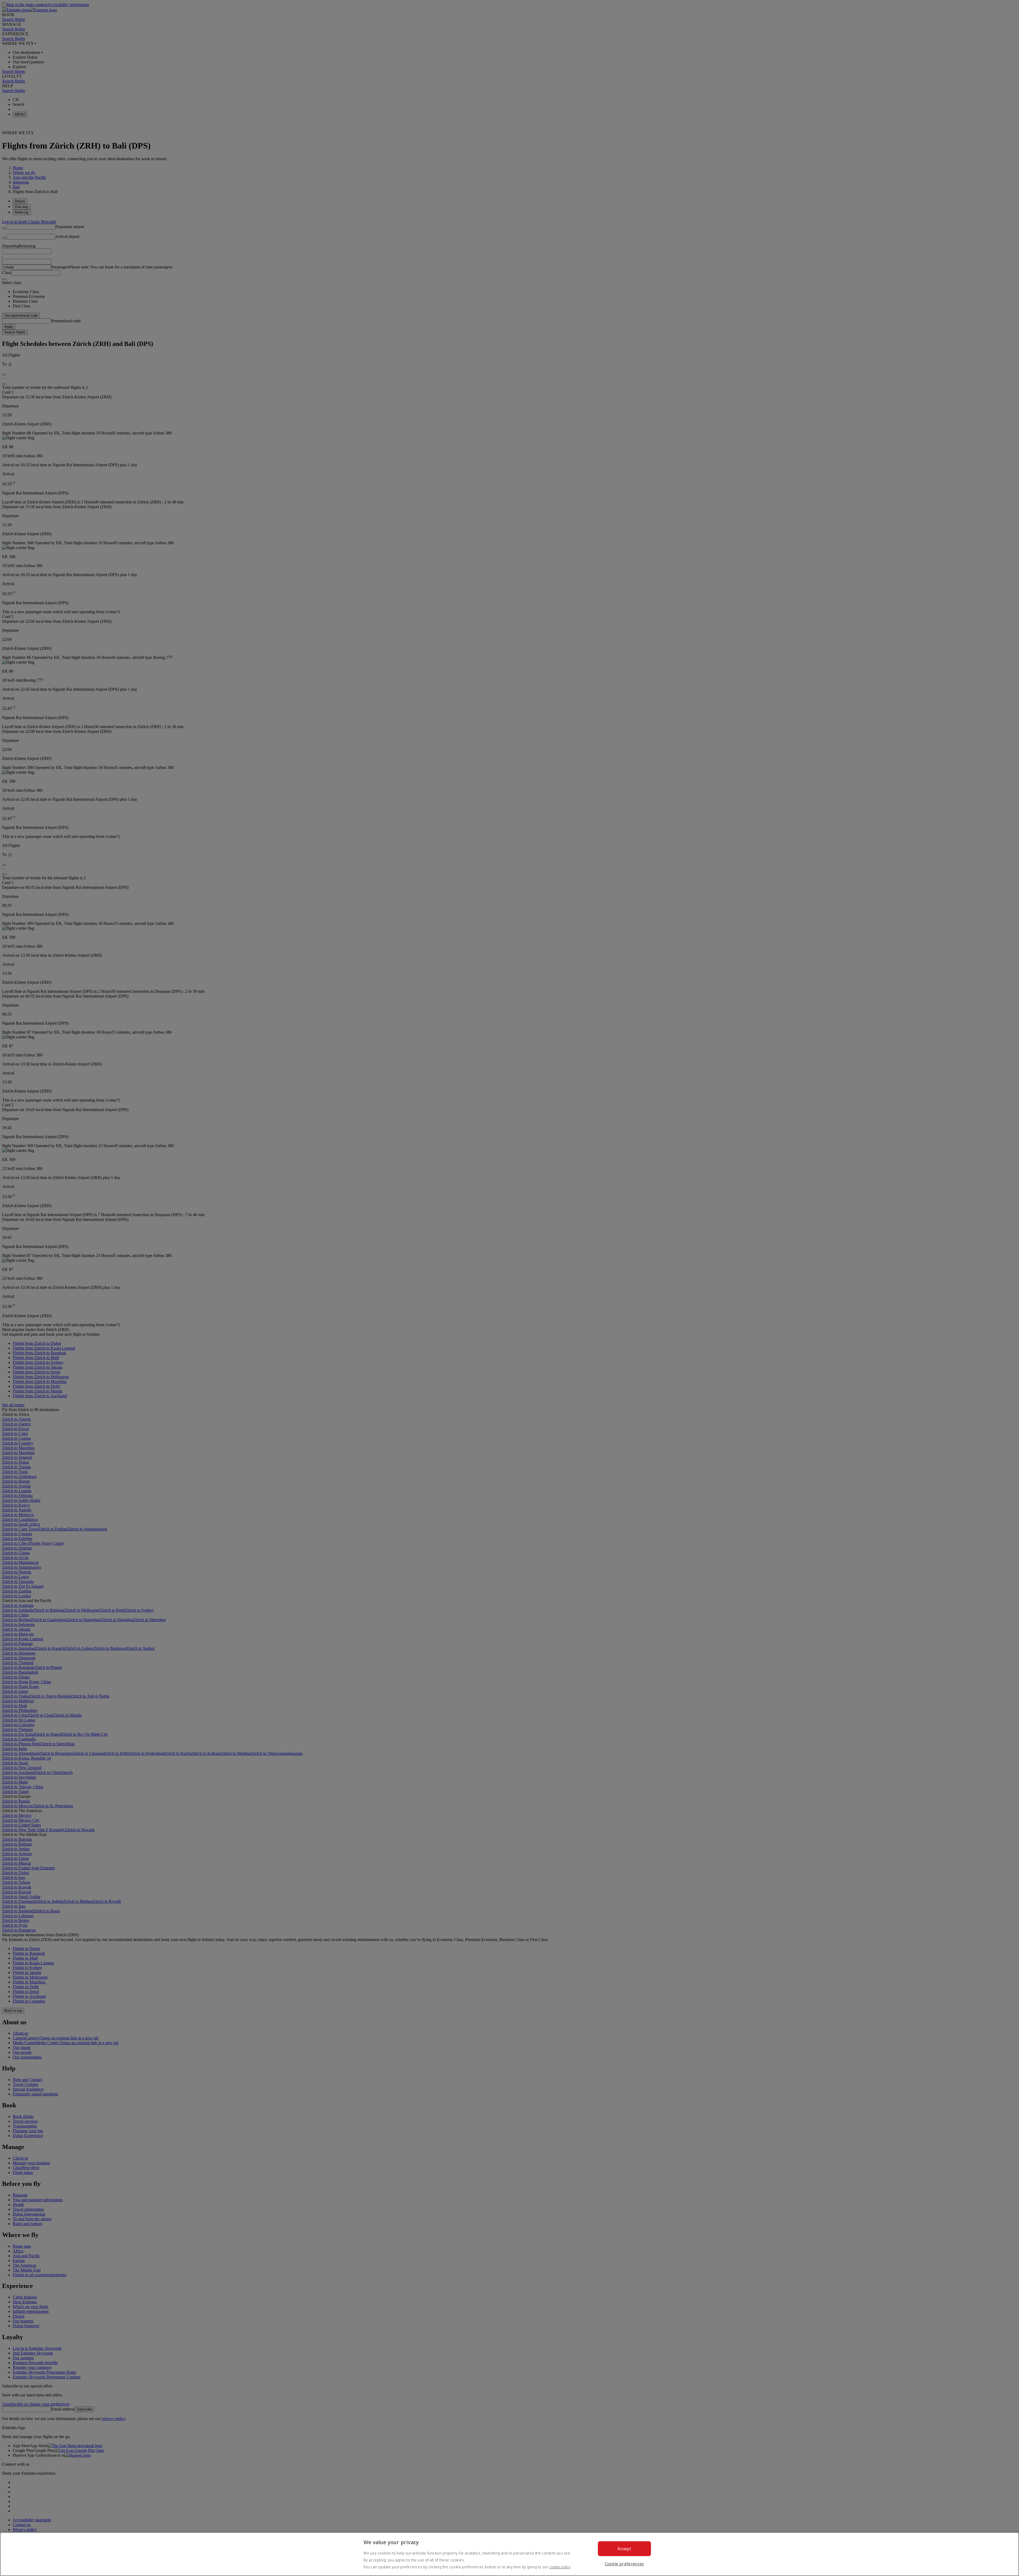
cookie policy (560, 2567)
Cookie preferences (624, 2564)
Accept (624, 2549)
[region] (509, 2554)
